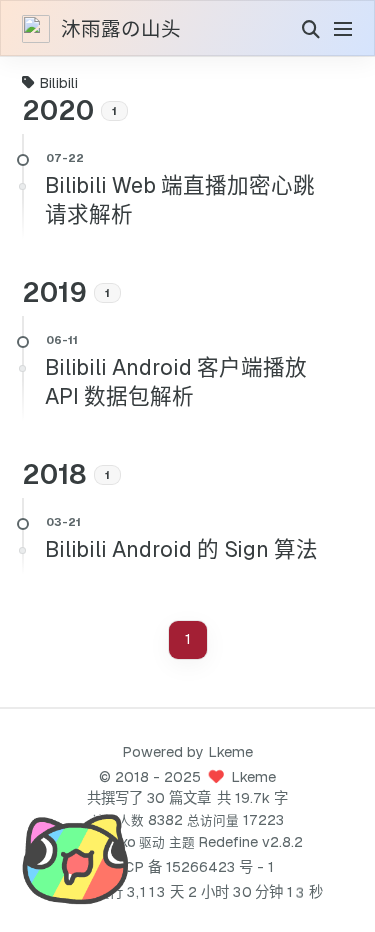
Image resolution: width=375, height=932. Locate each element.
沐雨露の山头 (121, 30)
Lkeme (230, 752)
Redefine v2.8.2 (250, 842)
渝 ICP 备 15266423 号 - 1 (188, 867)
